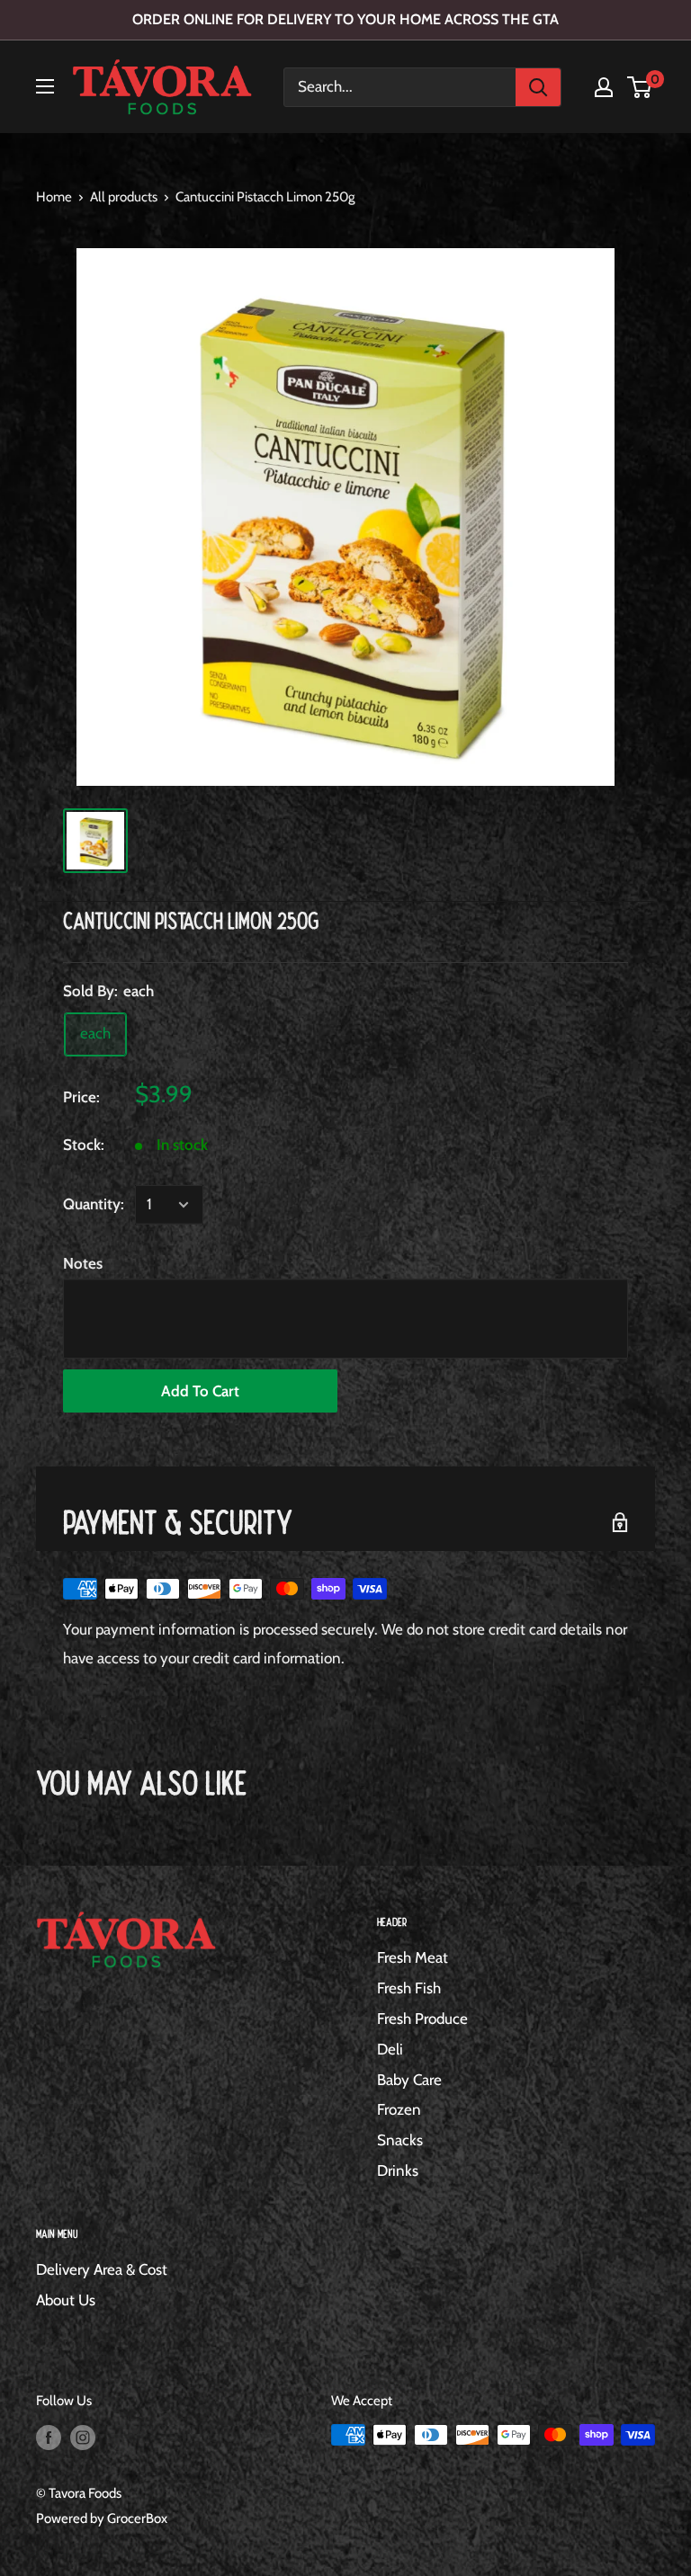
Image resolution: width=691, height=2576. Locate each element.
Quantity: (94, 1204)
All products (124, 197)
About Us (66, 2300)
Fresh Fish (409, 1988)
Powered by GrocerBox (102, 2518)
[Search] (538, 87)
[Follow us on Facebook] (49, 2437)
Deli (390, 2049)
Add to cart (200, 1391)
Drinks (398, 2170)
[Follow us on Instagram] (83, 2437)
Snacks (400, 2140)
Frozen (399, 2109)
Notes (83, 1263)
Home (54, 197)
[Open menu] (45, 86)
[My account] (604, 87)
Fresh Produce (422, 2019)
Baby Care (409, 2080)
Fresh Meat (413, 1957)
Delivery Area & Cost (102, 2269)
